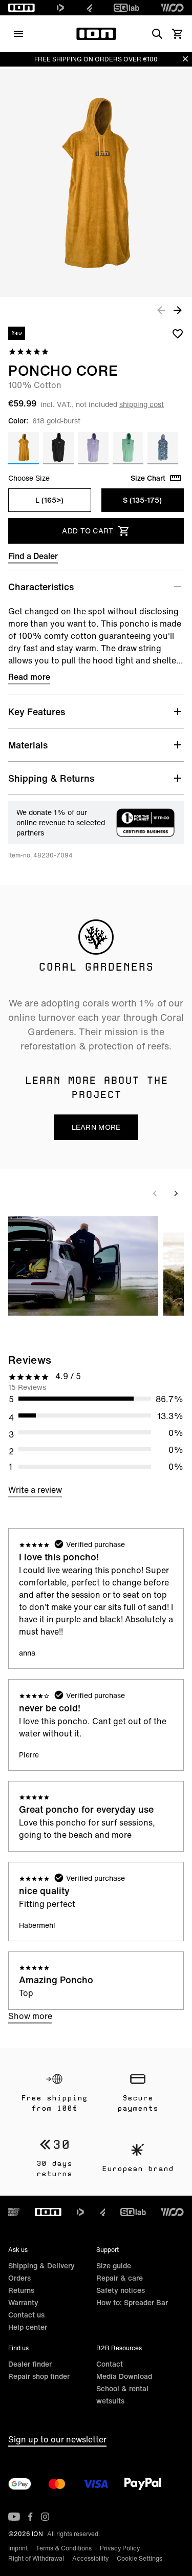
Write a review (35, 1490)
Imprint (18, 2548)
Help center (28, 2327)
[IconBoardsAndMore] (14, 2212)
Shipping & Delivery (41, 2266)
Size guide (114, 2266)
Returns (21, 2290)
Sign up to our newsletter (57, 2439)
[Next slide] (176, 1193)
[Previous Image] (161, 310)
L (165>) (49, 500)
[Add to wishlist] (178, 333)
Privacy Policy (120, 2548)
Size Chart (148, 478)
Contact (110, 2364)
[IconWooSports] (172, 8)
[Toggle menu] (18, 34)
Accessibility (90, 2558)
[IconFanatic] (89, 8)
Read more (29, 677)
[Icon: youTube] (14, 2517)
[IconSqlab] (126, 8)
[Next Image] (178, 310)
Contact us (26, 2315)
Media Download (124, 2376)
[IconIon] (22, 8)
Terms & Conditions (64, 2548)
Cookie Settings (140, 2558)
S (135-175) (142, 500)
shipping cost (142, 404)
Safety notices (121, 2290)
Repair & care (120, 2278)
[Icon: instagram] (45, 2517)
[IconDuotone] (60, 8)
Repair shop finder (39, 2376)
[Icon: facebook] (30, 2517)
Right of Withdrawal (36, 2558)
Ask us (18, 2250)
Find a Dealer (33, 556)
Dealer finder (30, 2364)
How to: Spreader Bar (132, 2302)
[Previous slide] (155, 1193)
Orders (19, 2278)
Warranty (23, 2302)
